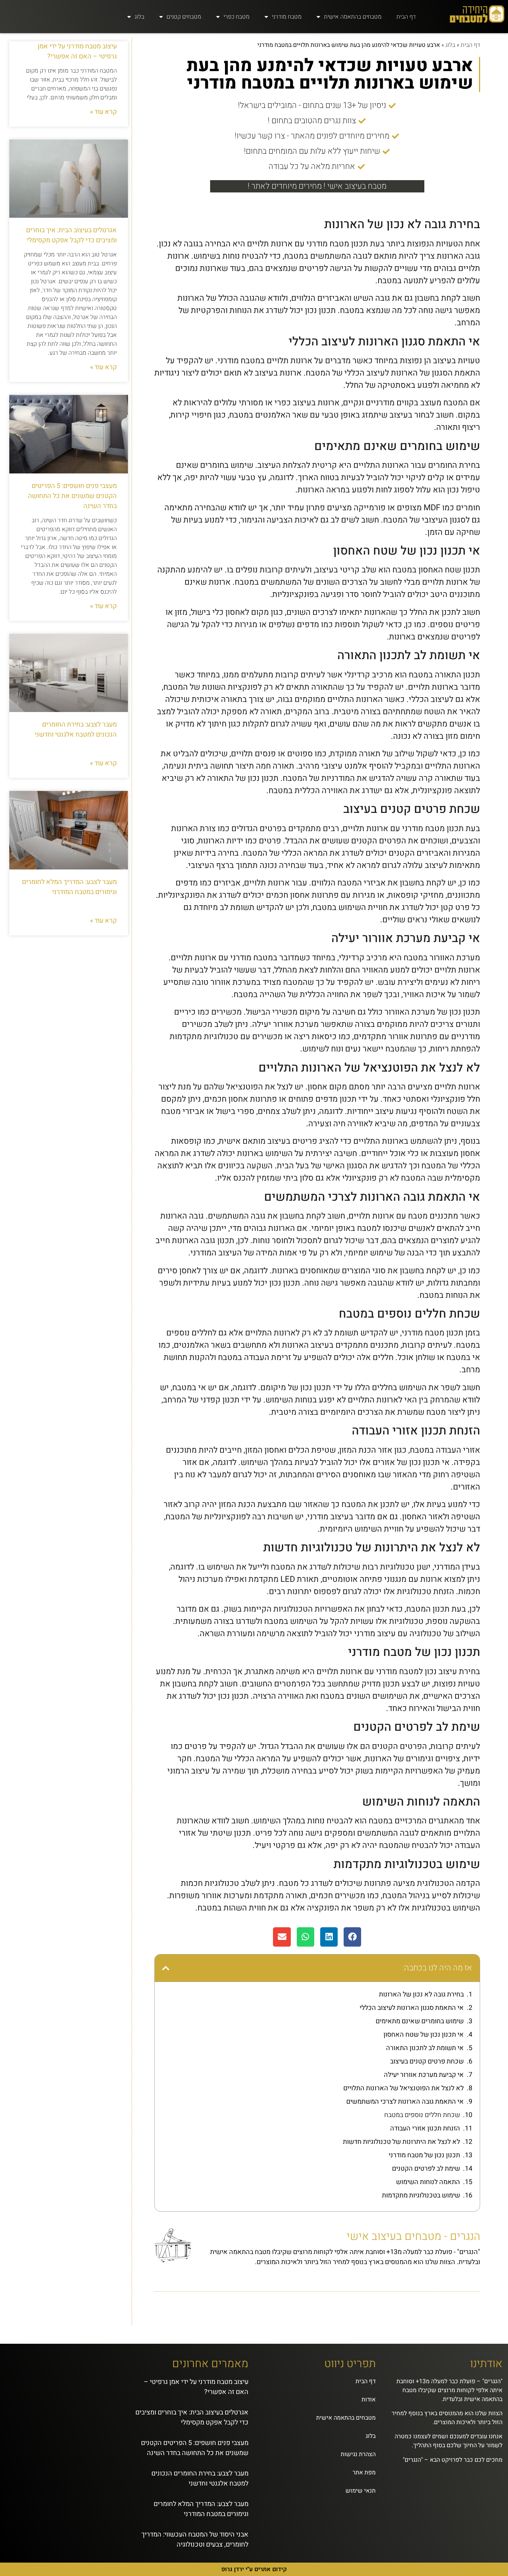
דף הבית (406, 17)
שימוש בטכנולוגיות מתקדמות (421, 2195)
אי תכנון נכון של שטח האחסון (424, 2035)
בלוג (139, 17)
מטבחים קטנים (184, 17)
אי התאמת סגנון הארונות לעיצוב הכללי (412, 2008)
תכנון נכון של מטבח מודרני (424, 2155)
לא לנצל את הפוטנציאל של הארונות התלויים (403, 2088)
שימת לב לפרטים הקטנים (426, 2169)
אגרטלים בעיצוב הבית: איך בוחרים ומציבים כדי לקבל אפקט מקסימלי (71, 235)
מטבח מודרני (287, 17)
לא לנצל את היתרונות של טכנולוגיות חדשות (401, 2142)
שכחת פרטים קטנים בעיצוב (427, 2061)
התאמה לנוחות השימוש (428, 2182)
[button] (352, 1937)
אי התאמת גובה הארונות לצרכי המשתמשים (405, 2102)
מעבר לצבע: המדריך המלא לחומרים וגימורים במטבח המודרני (69, 887)
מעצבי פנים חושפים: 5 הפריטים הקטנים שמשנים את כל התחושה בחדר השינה (72, 496)
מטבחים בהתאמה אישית (353, 17)
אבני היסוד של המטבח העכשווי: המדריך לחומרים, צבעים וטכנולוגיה (195, 2540)
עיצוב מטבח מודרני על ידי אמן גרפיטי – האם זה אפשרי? (77, 51)
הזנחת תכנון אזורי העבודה (425, 2128)
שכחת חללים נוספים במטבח (422, 2115)
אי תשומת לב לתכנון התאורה (425, 2048)
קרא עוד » (103, 112)
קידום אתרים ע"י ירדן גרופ (254, 2569)
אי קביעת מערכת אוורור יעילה (424, 2075)
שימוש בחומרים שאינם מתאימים (420, 2021)
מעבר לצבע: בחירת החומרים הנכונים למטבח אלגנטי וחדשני (76, 730)
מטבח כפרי (237, 17)
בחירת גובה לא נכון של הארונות (421, 1994)
